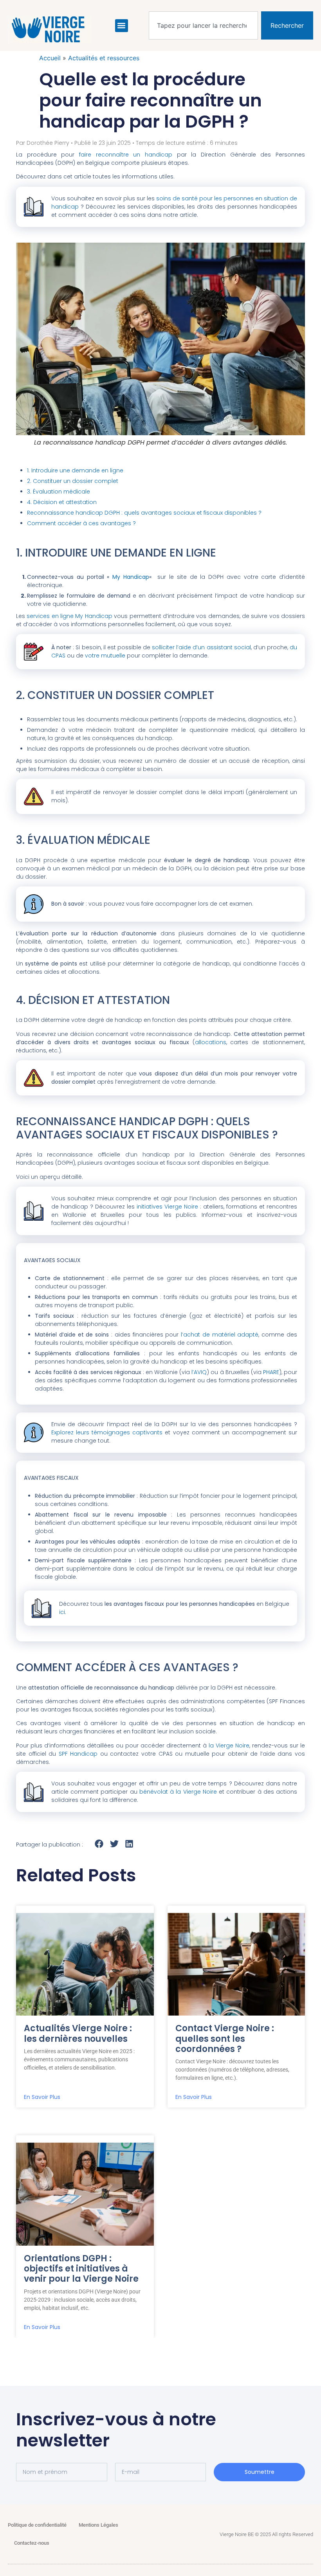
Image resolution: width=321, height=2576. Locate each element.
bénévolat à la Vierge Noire (178, 1792)
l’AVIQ (199, 1372)
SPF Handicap (78, 1754)
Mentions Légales (98, 2525)
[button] (122, 26)
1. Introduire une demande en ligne (75, 470)
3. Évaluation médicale (59, 492)
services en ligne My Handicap (69, 616)
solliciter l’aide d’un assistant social (201, 647)
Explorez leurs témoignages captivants (107, 1432)
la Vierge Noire (229, 1746)
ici (62, 1612)
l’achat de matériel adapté (220, 1335)
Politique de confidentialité (37, 2525)
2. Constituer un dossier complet (73, 481)
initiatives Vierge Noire (167, 1207)
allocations (211, 1042)
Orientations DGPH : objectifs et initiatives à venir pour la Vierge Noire (81, 2269)
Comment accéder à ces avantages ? (81, 523)
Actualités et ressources (104, 58)
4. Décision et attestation (62, 502)
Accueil (50, 58)
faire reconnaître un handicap (126, 155)
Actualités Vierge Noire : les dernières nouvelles (78, 2033)
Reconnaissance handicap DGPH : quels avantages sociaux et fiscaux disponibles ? (144, 513)
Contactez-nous (32, 2543)
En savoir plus (42, 2097)
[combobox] (203, 25)
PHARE (271, 1372)
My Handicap (131, 577)
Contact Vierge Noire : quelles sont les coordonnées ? (225, 2039)
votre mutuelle (105, 656)
